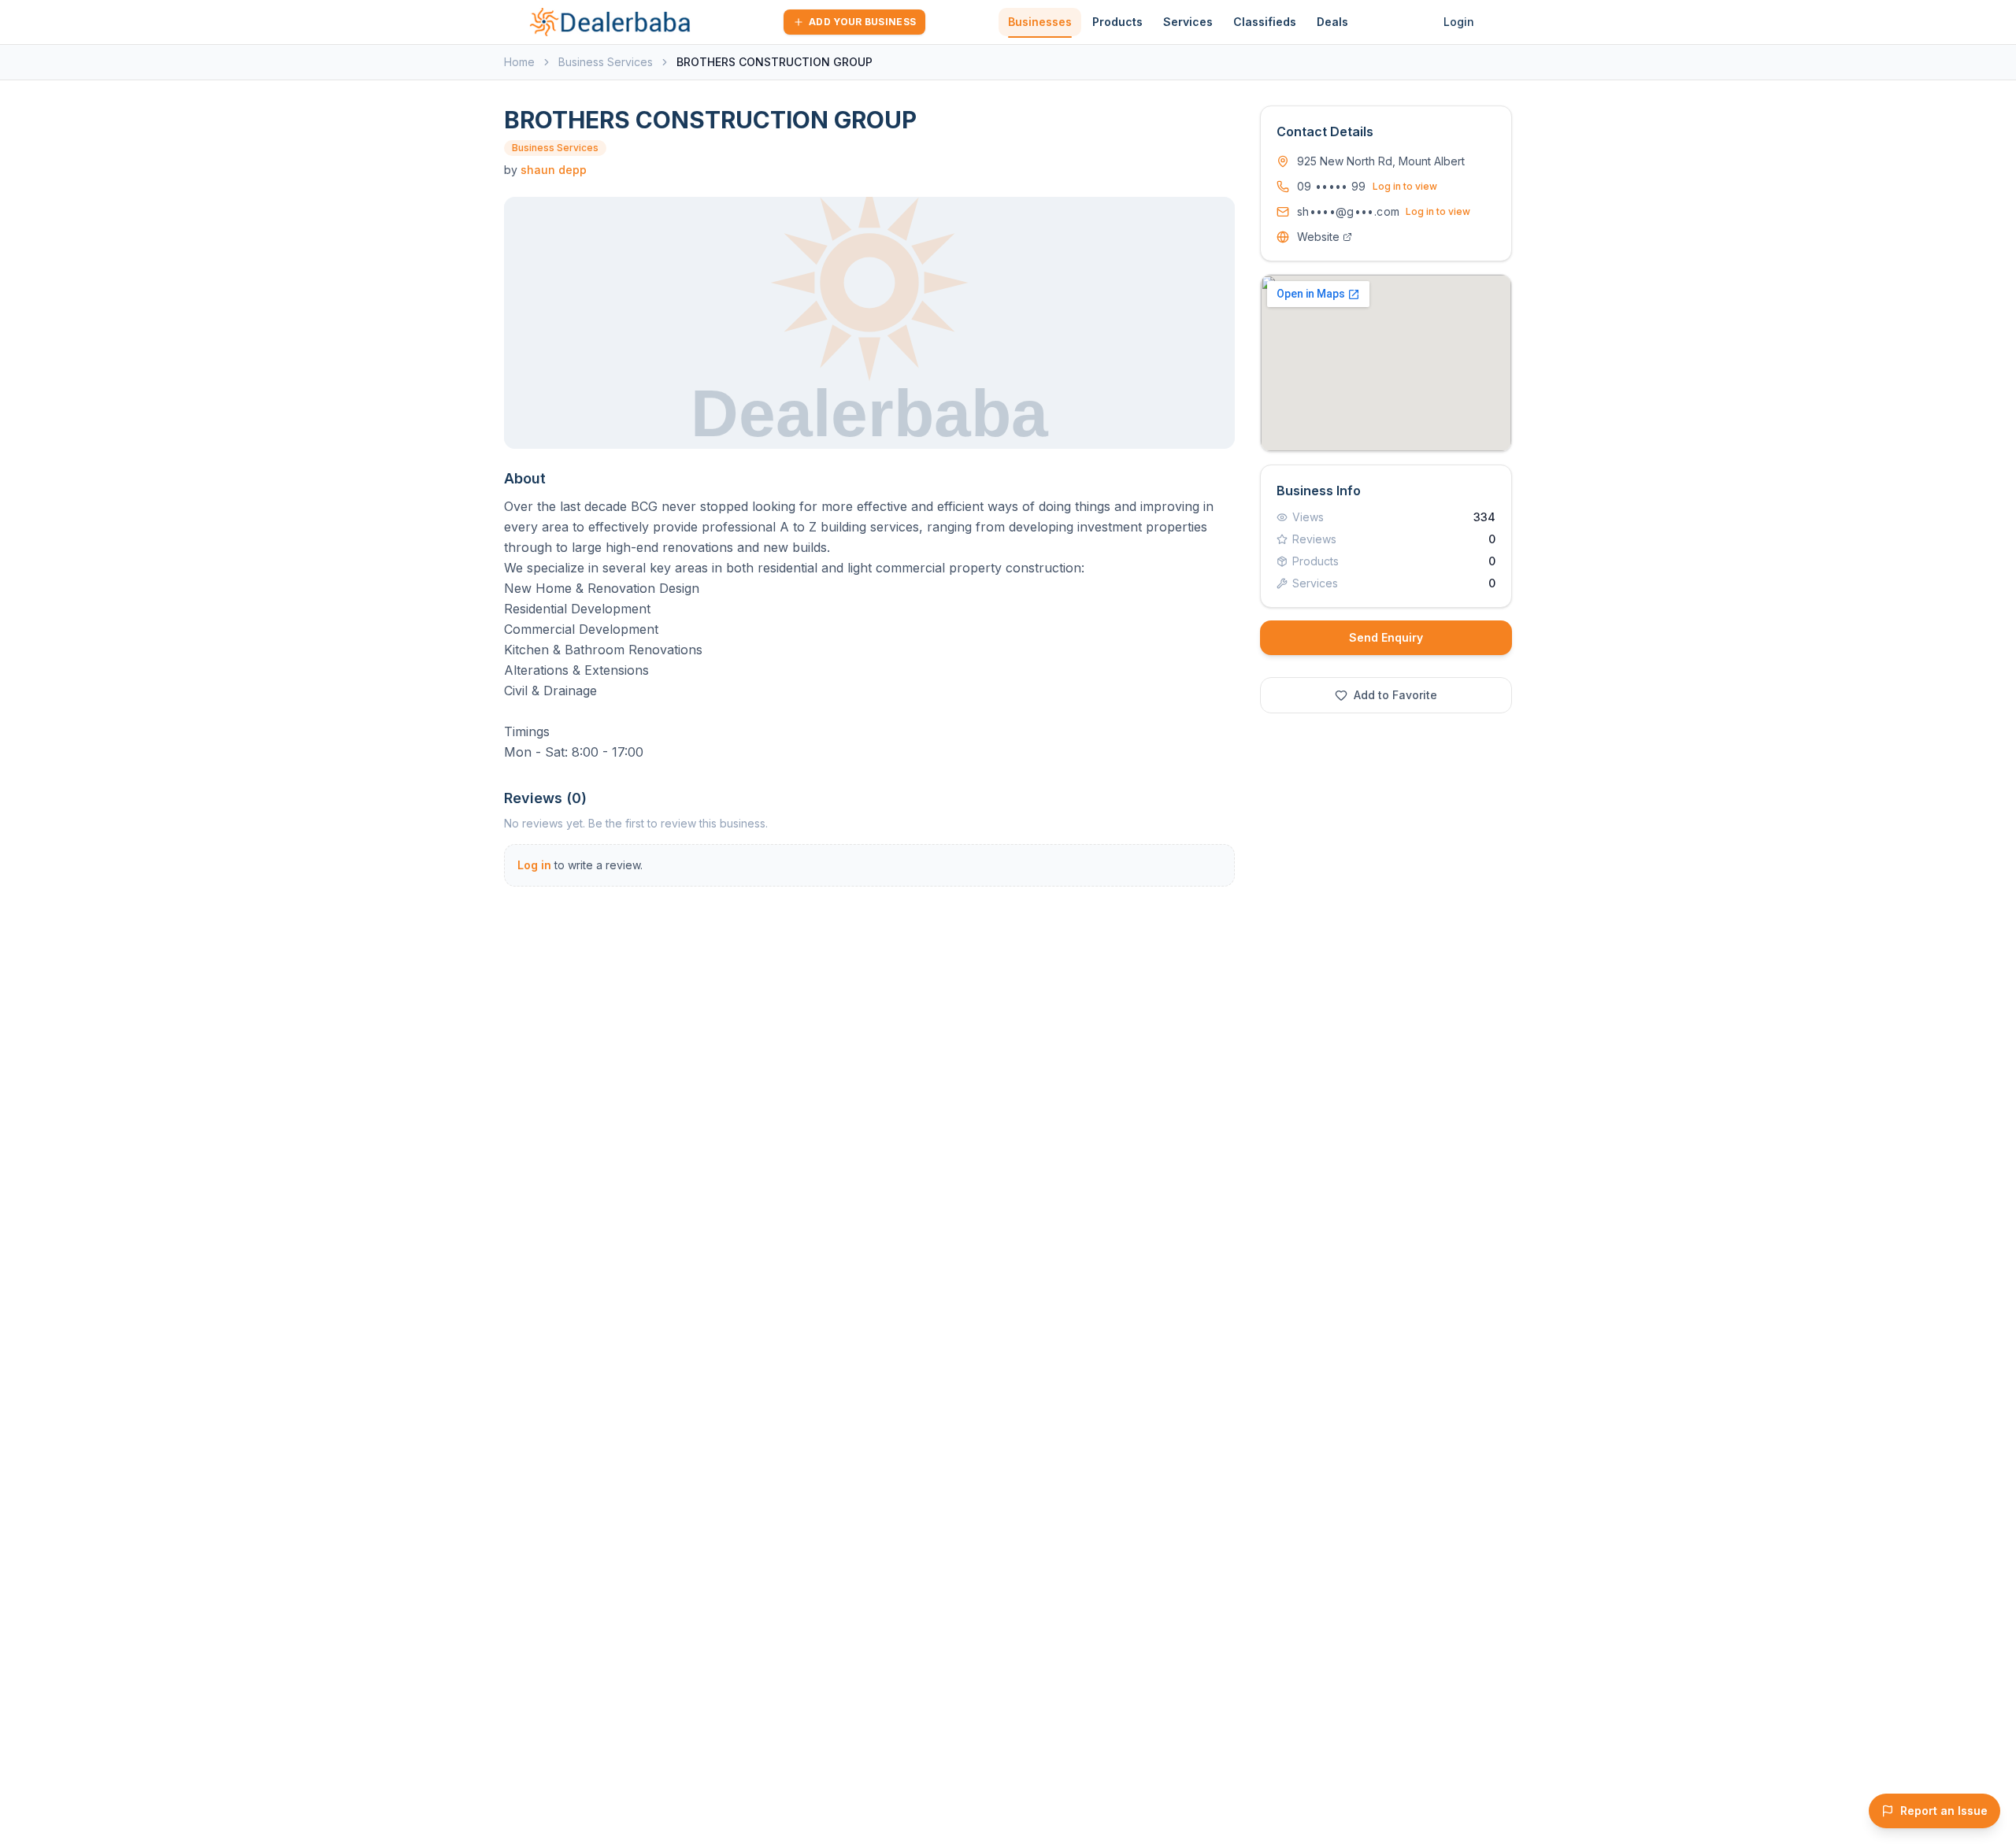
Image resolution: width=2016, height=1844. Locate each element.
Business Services (606, 62)
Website (1318, 237)
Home (519, 62)
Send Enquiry (1386, 637)
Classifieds (1265, 22)
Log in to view (1405, 186)
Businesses (1040, 22)
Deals (1332, 22)
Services (1188, 22)
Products (1117, 22)
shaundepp (554, 170)
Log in (534, 865)
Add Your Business (862, 22)
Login (1459, 22)
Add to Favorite (1395, 695)
